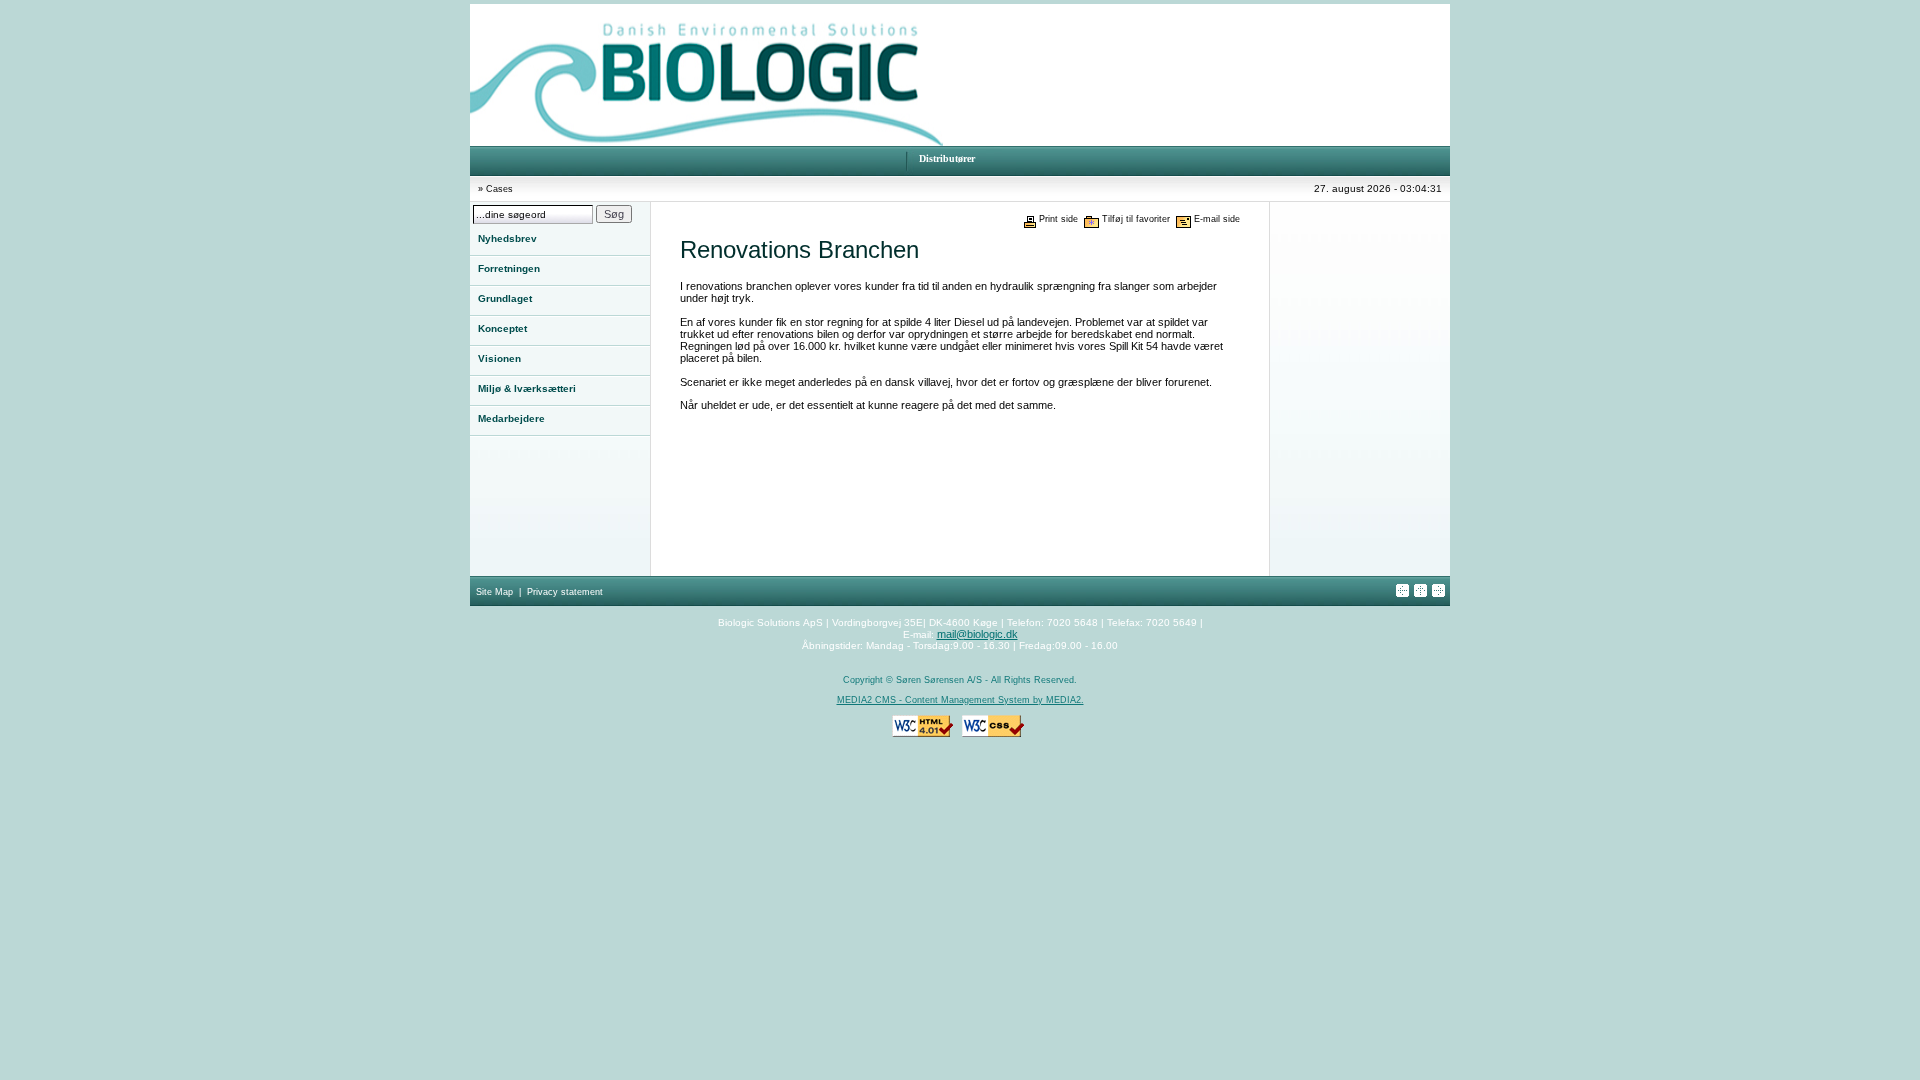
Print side (1058, 219)
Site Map (494, 592)
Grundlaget (505, 298)
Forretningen (509, 268)
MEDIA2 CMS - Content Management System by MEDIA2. (960, 700)
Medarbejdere (511, 418)
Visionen (499, 358)
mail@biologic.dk (977, 634)
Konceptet (502, 328)
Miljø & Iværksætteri (527, 388)
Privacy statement (565, 592)
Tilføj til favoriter (1136, 219)
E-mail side (1217, 219)
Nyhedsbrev (507, 238)
